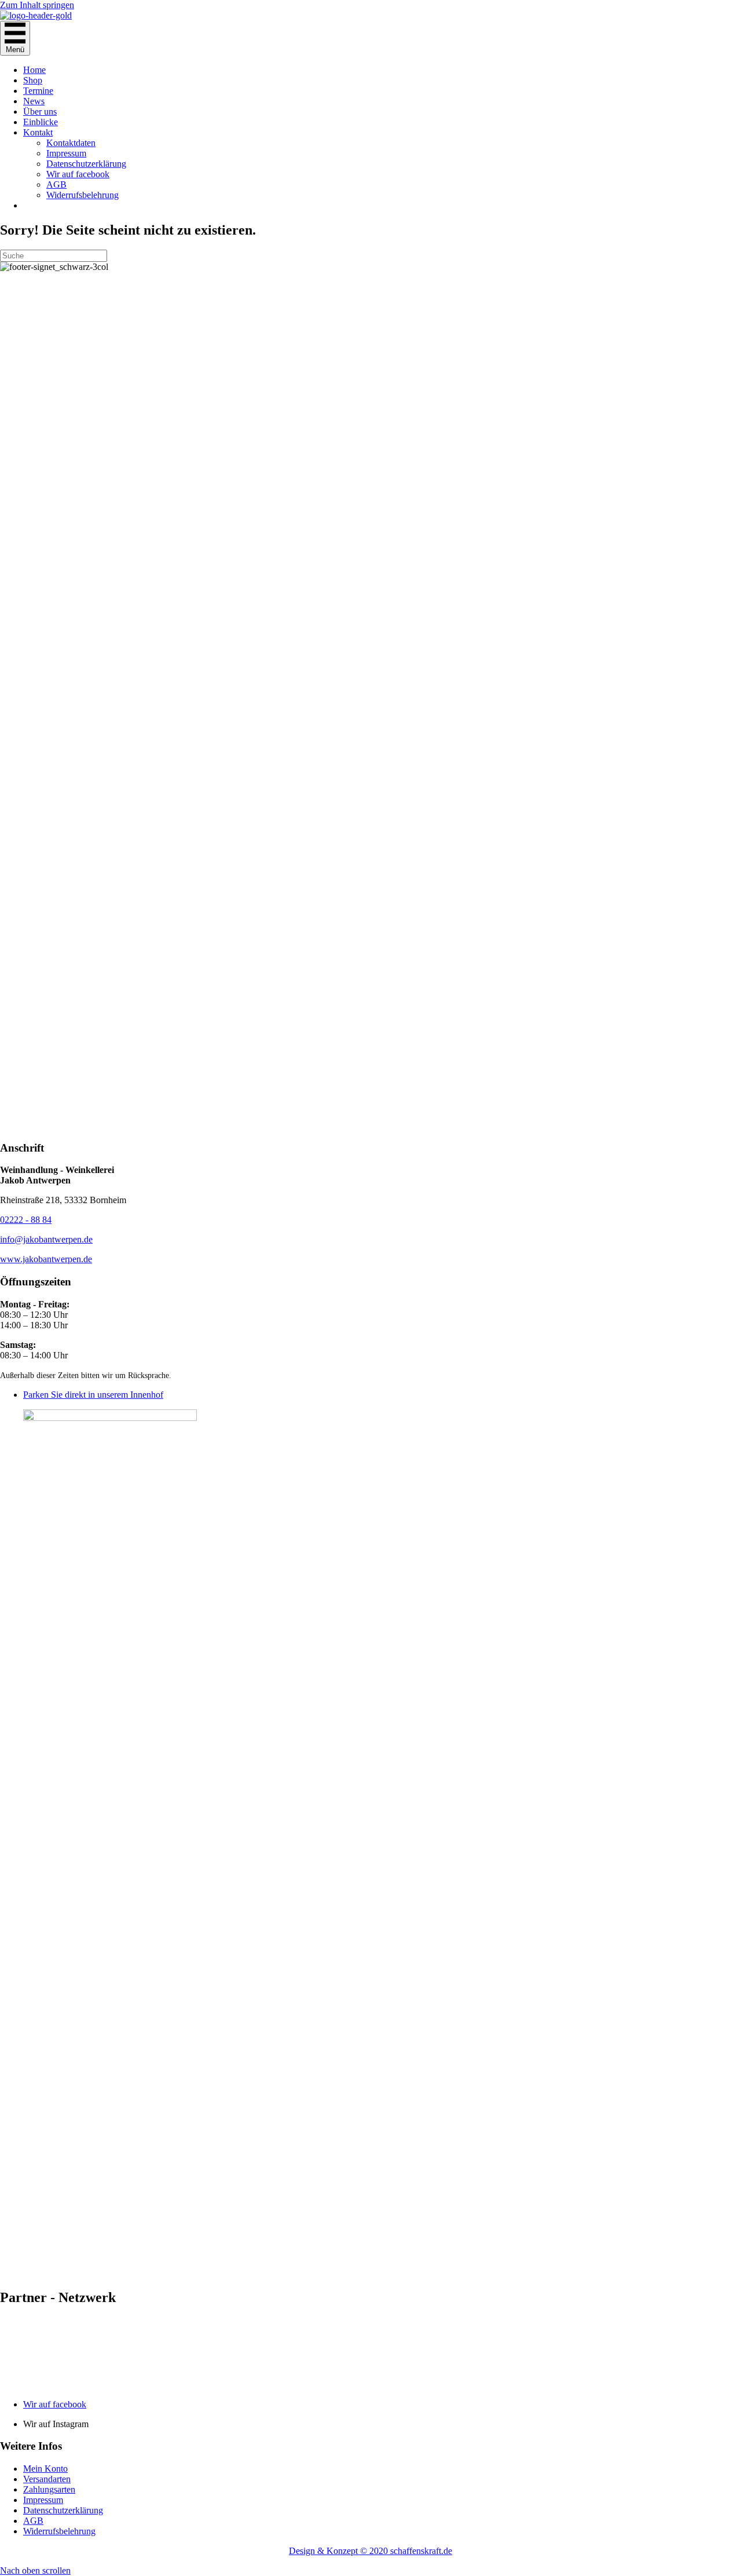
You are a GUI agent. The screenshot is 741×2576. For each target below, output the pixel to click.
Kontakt (38, 132)
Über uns (40, 112)
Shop (33, 80)
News (34, 101)
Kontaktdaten (71, 143)
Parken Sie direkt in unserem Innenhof (93, 1395)
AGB (56, 184)
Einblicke (41, 122)
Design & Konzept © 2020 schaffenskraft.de (370, 2551)
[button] (35, 2570)
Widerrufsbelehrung (82, 195)
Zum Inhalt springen (37, 5)
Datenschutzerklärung (86, 164)
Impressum (66, 153)
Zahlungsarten (49, 2489)
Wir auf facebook (78, 174)
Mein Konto (45, 2469)
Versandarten (47, 2479)
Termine (38, 91)
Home (34, 70)
